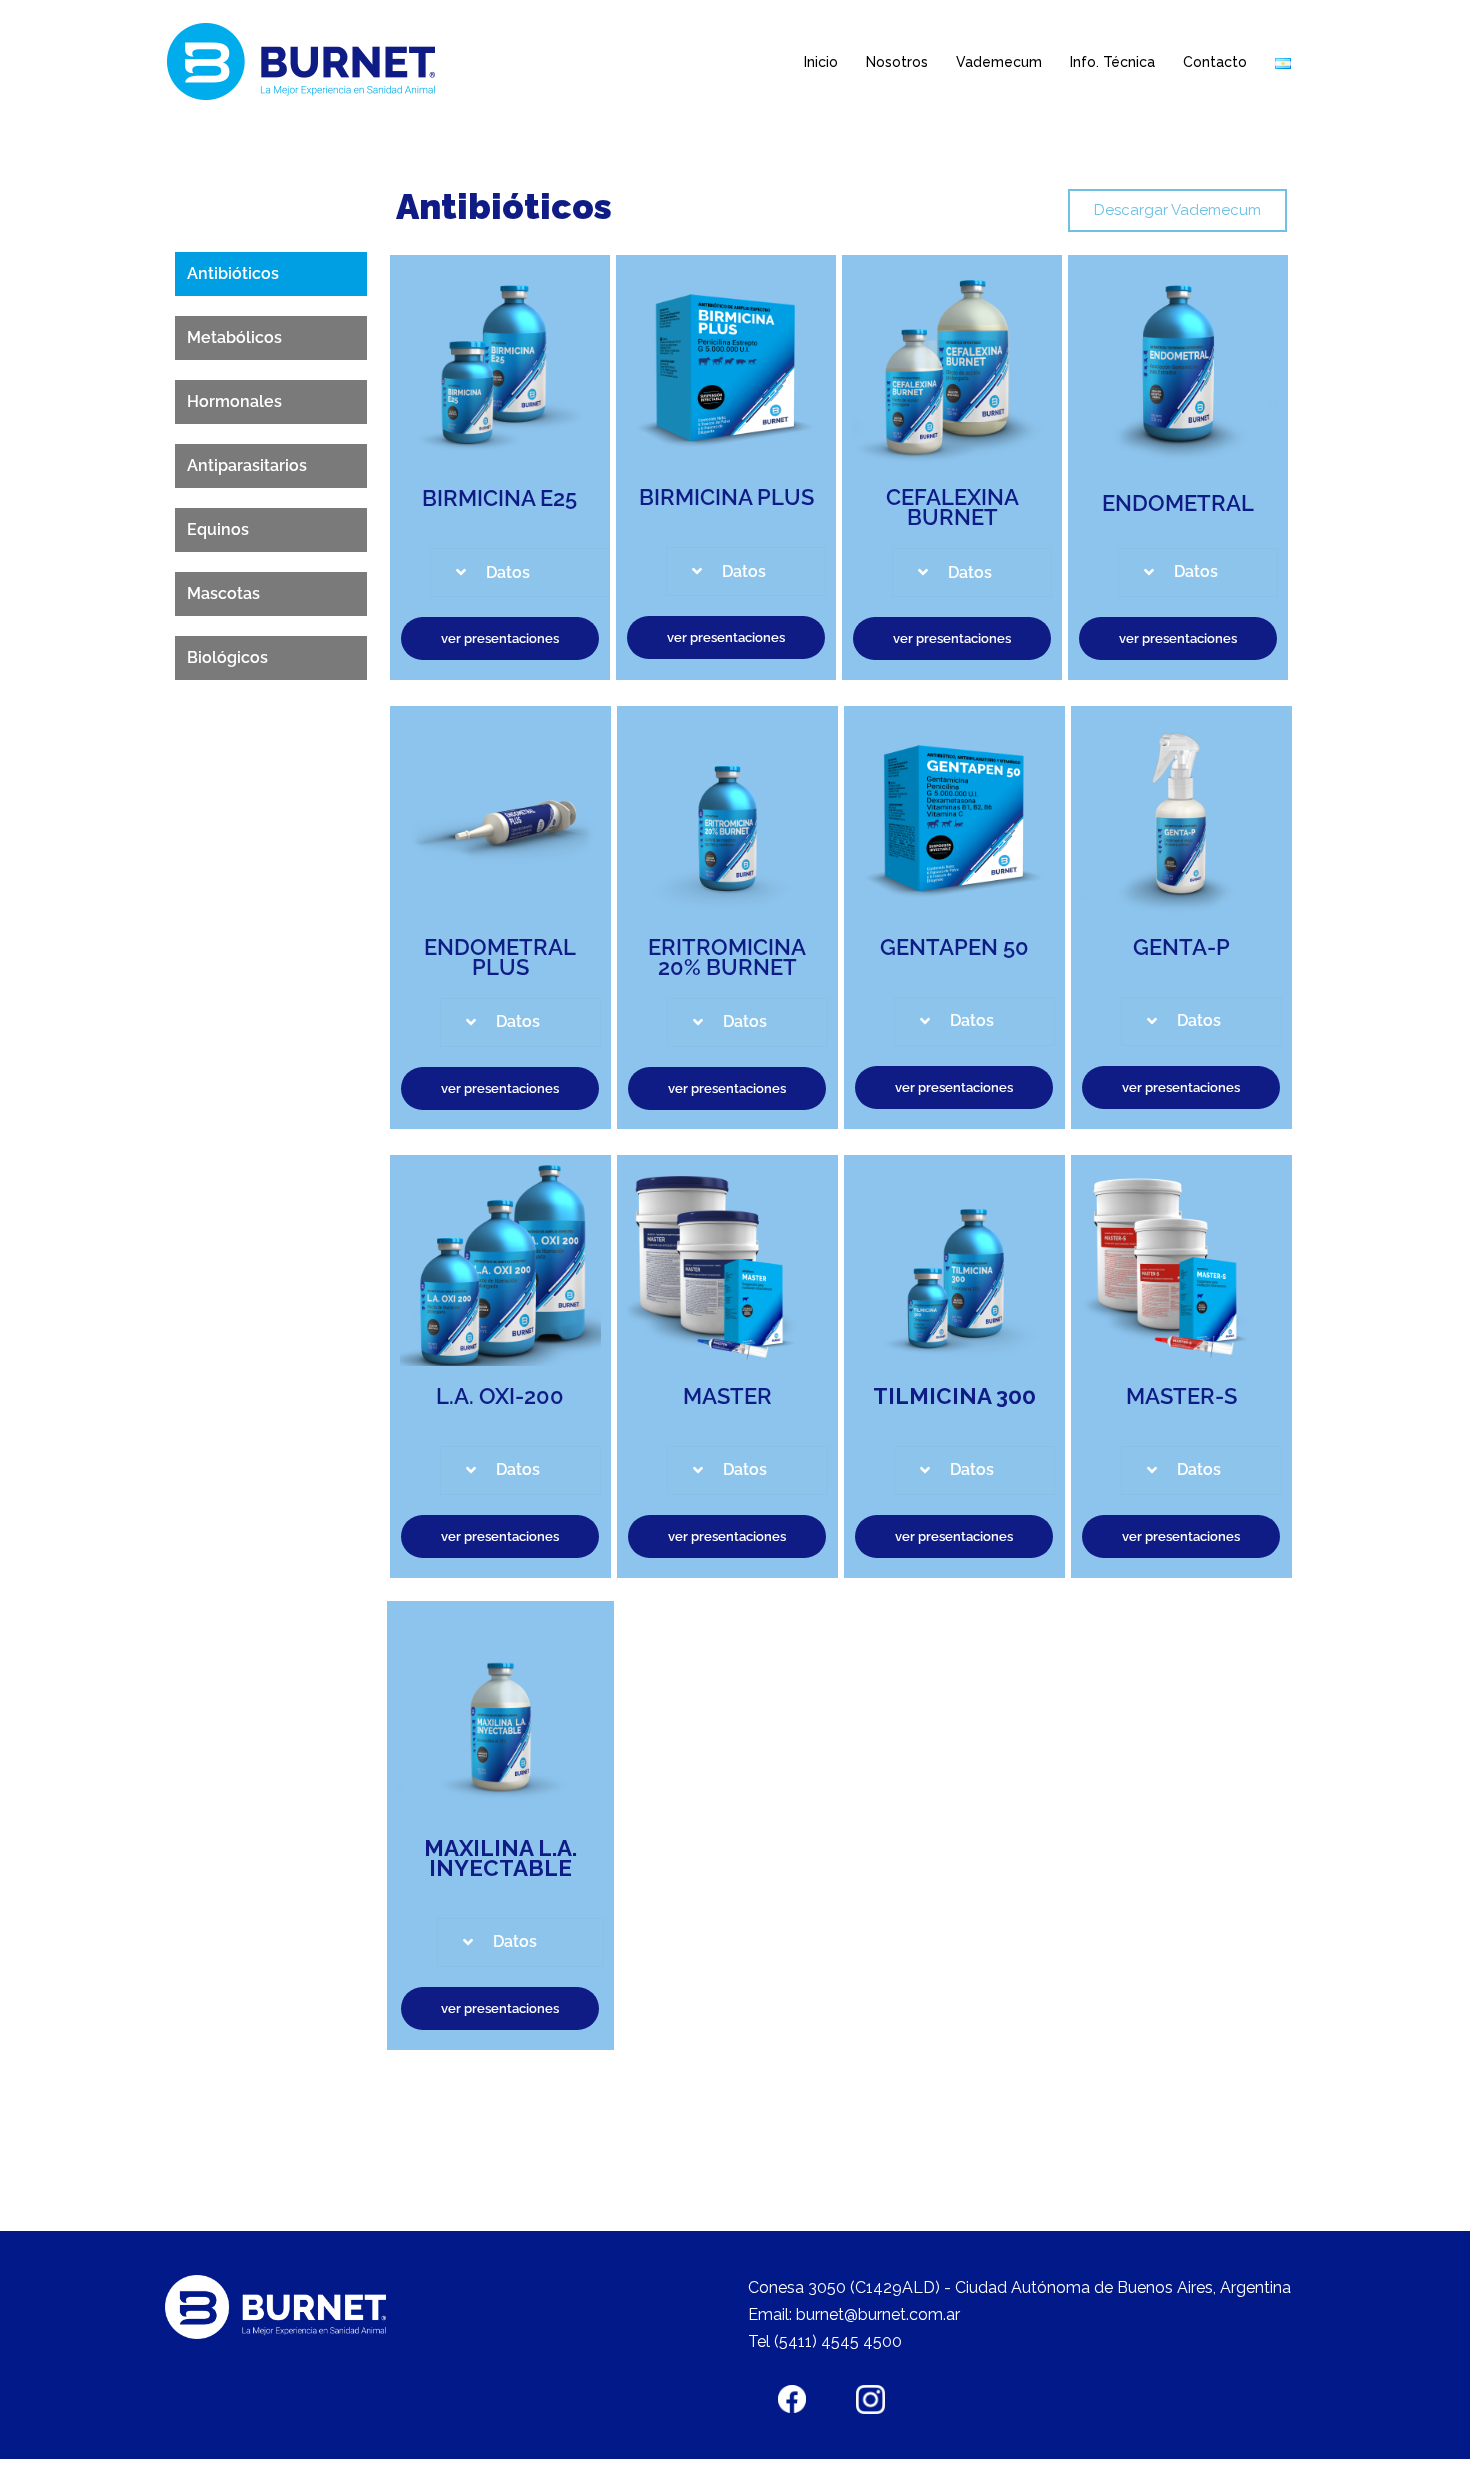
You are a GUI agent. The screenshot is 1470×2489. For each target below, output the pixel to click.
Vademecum (999, 62)
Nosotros (897, 62)
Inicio (821, 62)
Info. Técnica (1112, 62)
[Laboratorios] (306, 61)
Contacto (1215, 62)
